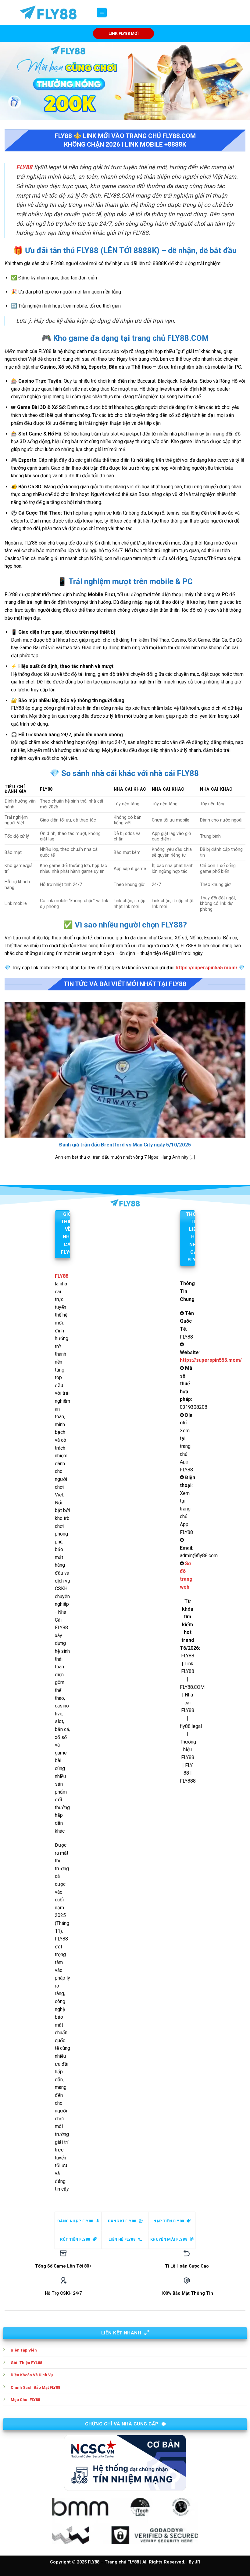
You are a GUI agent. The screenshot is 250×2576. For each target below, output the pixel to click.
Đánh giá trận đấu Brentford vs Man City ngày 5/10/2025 (125, 1145)
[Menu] (102, 13)
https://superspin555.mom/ (207, 968)
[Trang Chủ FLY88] (48, 13)
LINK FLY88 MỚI (124, 33)
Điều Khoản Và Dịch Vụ (32, 2375)
